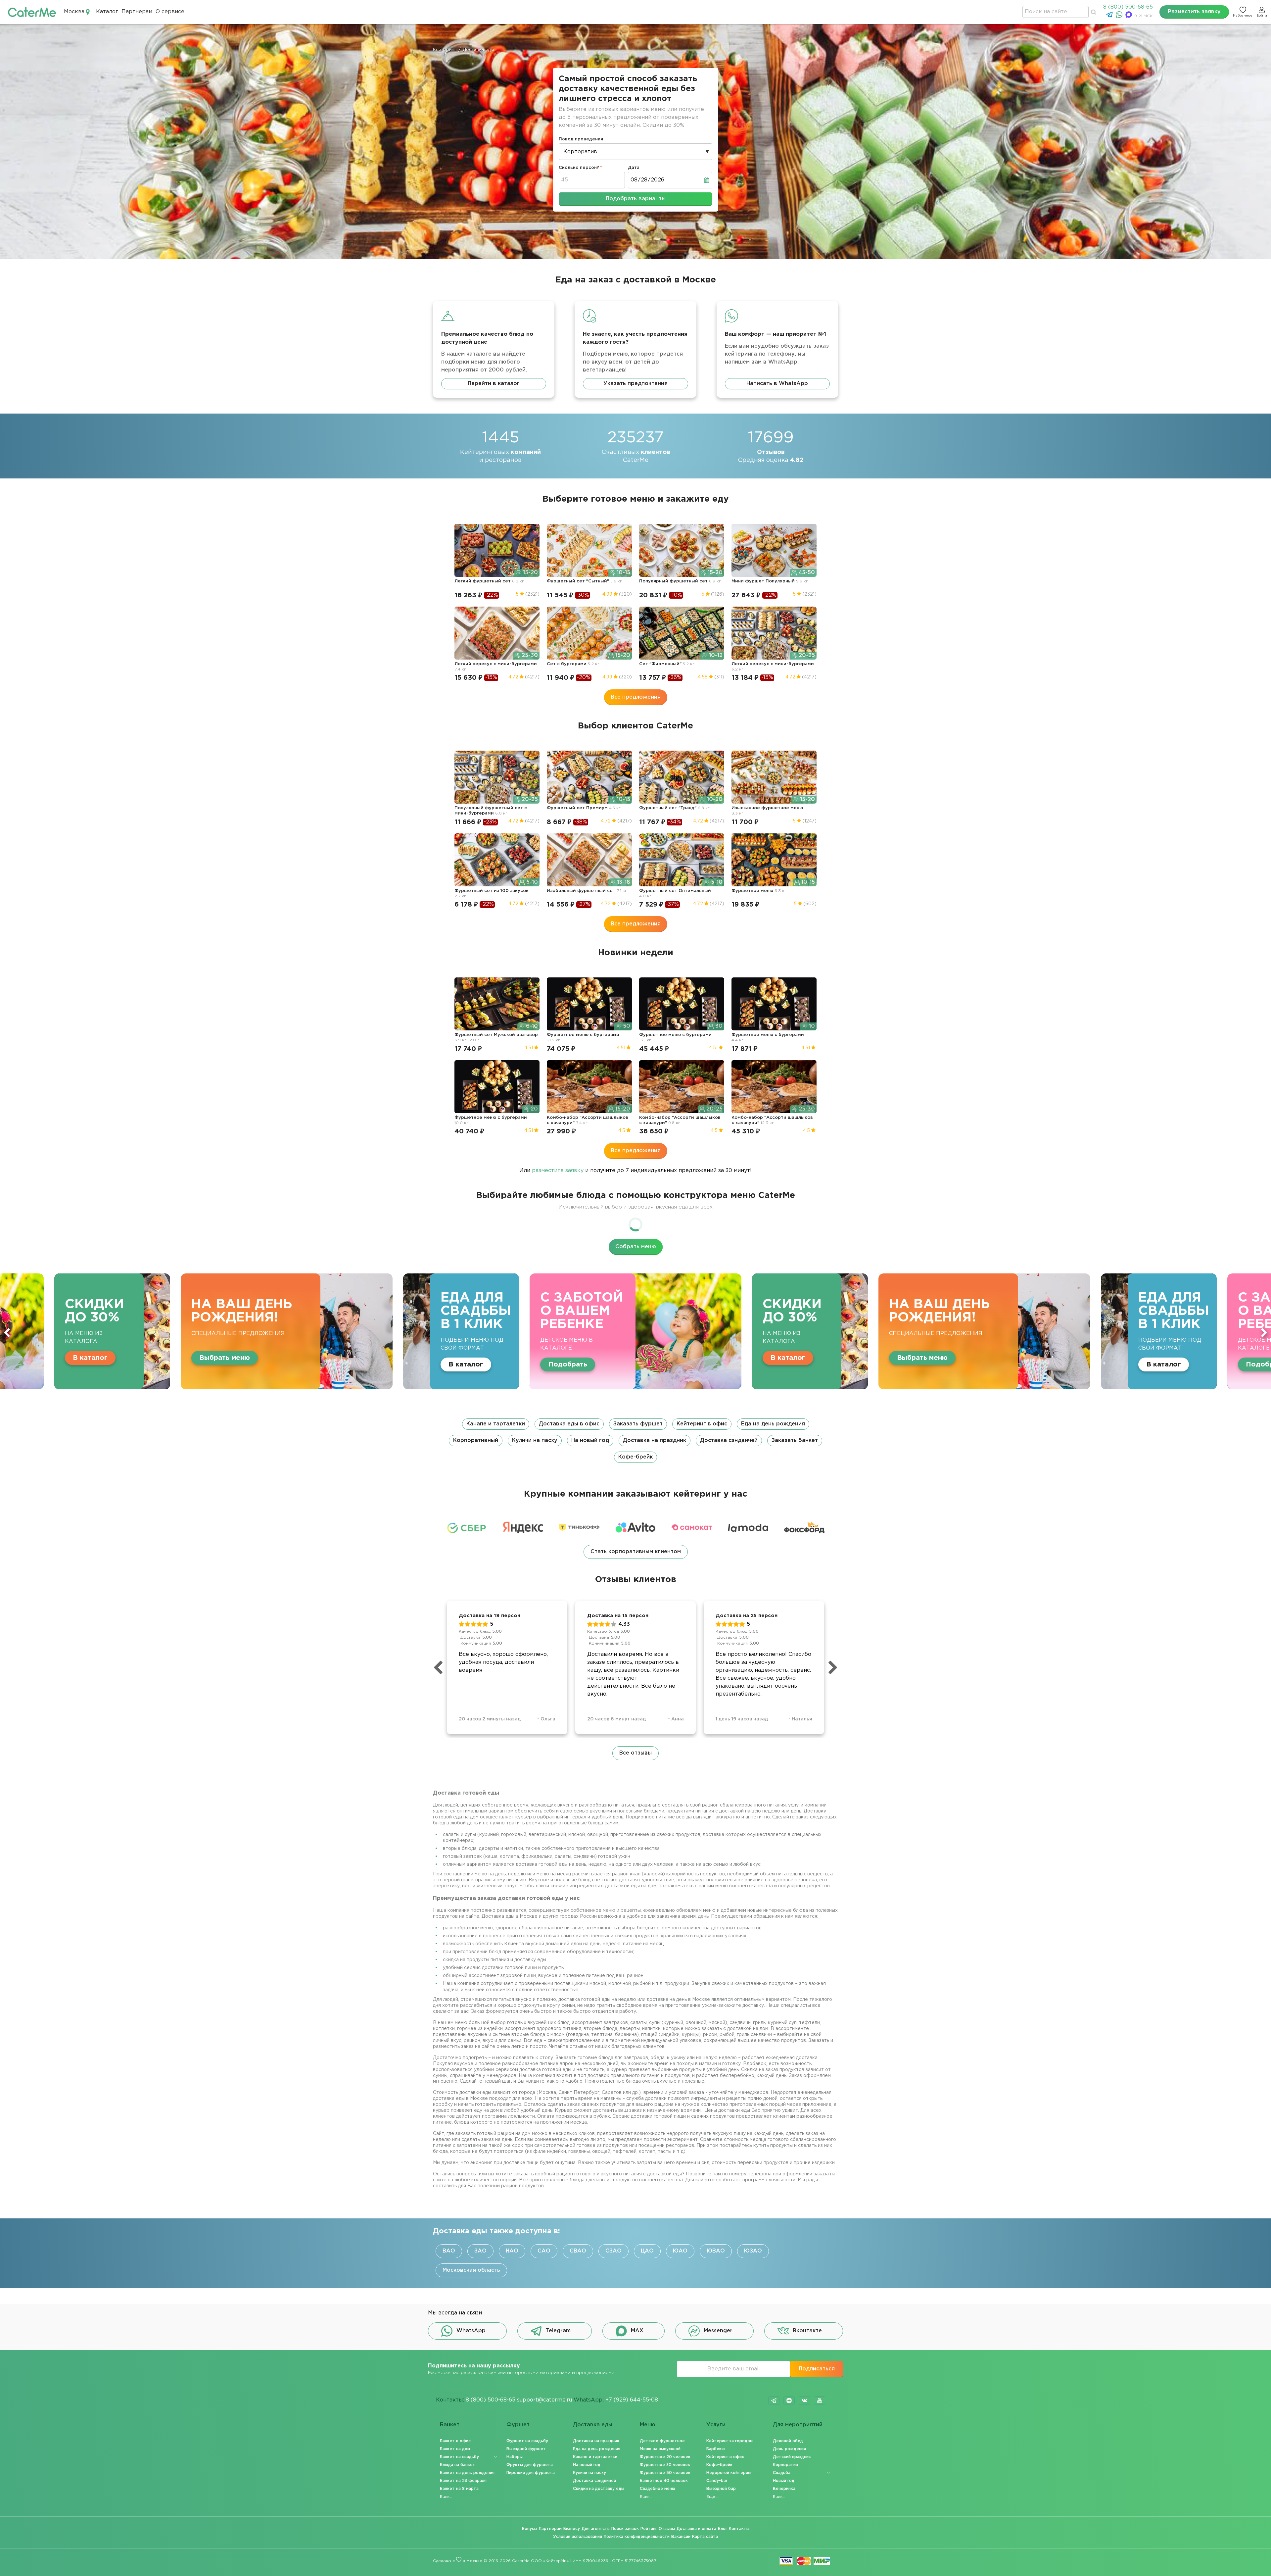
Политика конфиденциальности (637, 2537)
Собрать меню (636, 1247)
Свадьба (782, 2473)
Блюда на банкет (458, 2465)
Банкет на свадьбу (459, 2457)
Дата (634, 168)
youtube (820, 2401)
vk (804, 2401)
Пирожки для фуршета (531, 2473)
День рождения (789, 2449)
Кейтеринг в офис (702, 1424)
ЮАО (680, 2251)
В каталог (265, 1358)
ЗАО (480, 2251)
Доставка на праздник (655, 1440)
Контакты (739, 2529)
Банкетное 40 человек (664, 2481)
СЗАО (613, 2251)
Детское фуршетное (662, 2441)
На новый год (590, 1440)
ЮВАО (716, 2251)
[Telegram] (1110, 16)
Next (1264, 1333)
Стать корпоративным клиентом (636, 1552)
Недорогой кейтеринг (729, 2473)
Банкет (450, 2425)
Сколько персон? (579, 168)
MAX (637, 2331)
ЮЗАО (753, 2251)
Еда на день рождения (773, 1424)
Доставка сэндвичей (729, 1440)
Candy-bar (717, 2481)
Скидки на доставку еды (599, 2489)
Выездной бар (721, 2489)
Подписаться (817, 2369)
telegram (774, 2401)
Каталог (107, 12)
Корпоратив (785, 2465)
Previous (7, 1333)
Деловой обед (788, 2441)
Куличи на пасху (535, 1440)
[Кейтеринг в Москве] (32, 12)
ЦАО (647, 2251)
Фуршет (518, 2425)
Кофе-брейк (635, 1457)
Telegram (558, 2331)
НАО (512, 2251)
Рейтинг (649, 2529)
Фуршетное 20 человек (665, 2457)
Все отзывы (635, 1753)
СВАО (578, 2251)
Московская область (471, 2270)
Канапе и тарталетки (496, 1424)
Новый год (784, 2481)
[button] (635, 1441)
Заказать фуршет (638, 1424)
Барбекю (716, 2449)
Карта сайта (705, 2537)
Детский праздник (792, 2457)
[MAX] (1130, 16)
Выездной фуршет (526, 2449)
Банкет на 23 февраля (463, 2481)
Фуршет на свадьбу (527, 2441)
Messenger (718, 2331)
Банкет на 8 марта (459, 2489)
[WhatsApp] (1120, 16)
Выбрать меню (399, 1358)
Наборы (515, 2457)
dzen (789, 2401)
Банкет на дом (455, 2449)
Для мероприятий (798, 2425)
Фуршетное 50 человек (665, 2473)
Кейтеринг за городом (730, 2441)
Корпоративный (476, 1440)
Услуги (716, 2425)
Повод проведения (581, 139)
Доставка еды (593, 2425)
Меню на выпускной (660, 2449)
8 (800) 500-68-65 (1128, 7)
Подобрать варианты (636, 199)
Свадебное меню (658, 2489)
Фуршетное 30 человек (665, 2465)
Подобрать (44, 1364)
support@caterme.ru (544, 2400)
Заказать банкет (795, 1440)
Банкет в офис (455, 2441)
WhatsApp (471, 2331)
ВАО (449, 2251)
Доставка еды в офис (569, 1424)
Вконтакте (807, 2331)
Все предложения (636, 697)
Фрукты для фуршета (530, 2465)
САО (544, 2251)
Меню (648, 2425)
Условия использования (578, 2537)
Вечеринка (784, 2489)
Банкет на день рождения (467, 2473)
